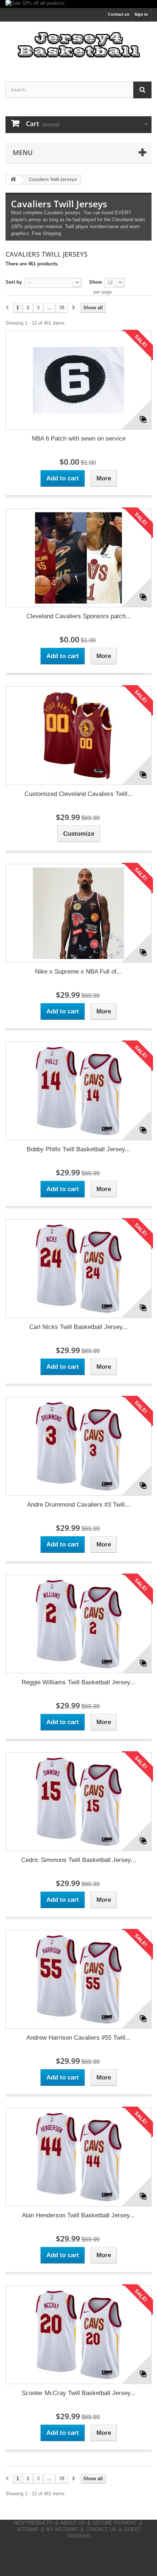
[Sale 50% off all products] (78, 4)
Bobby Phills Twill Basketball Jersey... (78, 1149)
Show (95, 282)
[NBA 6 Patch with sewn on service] (78, 380)
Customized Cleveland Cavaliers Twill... (79, 794)
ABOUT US (72, 2523)
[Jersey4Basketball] (78, 45)
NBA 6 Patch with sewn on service (79, 439)
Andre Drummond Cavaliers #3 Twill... (79, 1505)
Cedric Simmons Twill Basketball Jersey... (79, 1860)
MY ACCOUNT (62, 2529)
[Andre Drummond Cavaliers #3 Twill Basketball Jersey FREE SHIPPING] (78, 1446)
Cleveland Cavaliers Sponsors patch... (79, 616)
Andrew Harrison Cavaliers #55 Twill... (78, 2038)
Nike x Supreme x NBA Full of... (78, 972)
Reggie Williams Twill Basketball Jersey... (78, 1682)
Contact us (119, 14)
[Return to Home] (13, 180)
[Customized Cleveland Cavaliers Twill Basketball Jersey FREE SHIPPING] (78, 736)
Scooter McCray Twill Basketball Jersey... (79, 2393)
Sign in (141, 14)
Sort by (14, 282)
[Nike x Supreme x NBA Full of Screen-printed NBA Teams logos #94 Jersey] (78, 913)
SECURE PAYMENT (115, 2523)
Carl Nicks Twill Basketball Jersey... (78, 1327)
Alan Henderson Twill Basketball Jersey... (78, 2215)
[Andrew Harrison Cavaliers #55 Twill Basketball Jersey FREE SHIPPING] (78, 1979)
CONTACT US (101, 2529)
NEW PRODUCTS (33, 2523)
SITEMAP (28, 2529)
